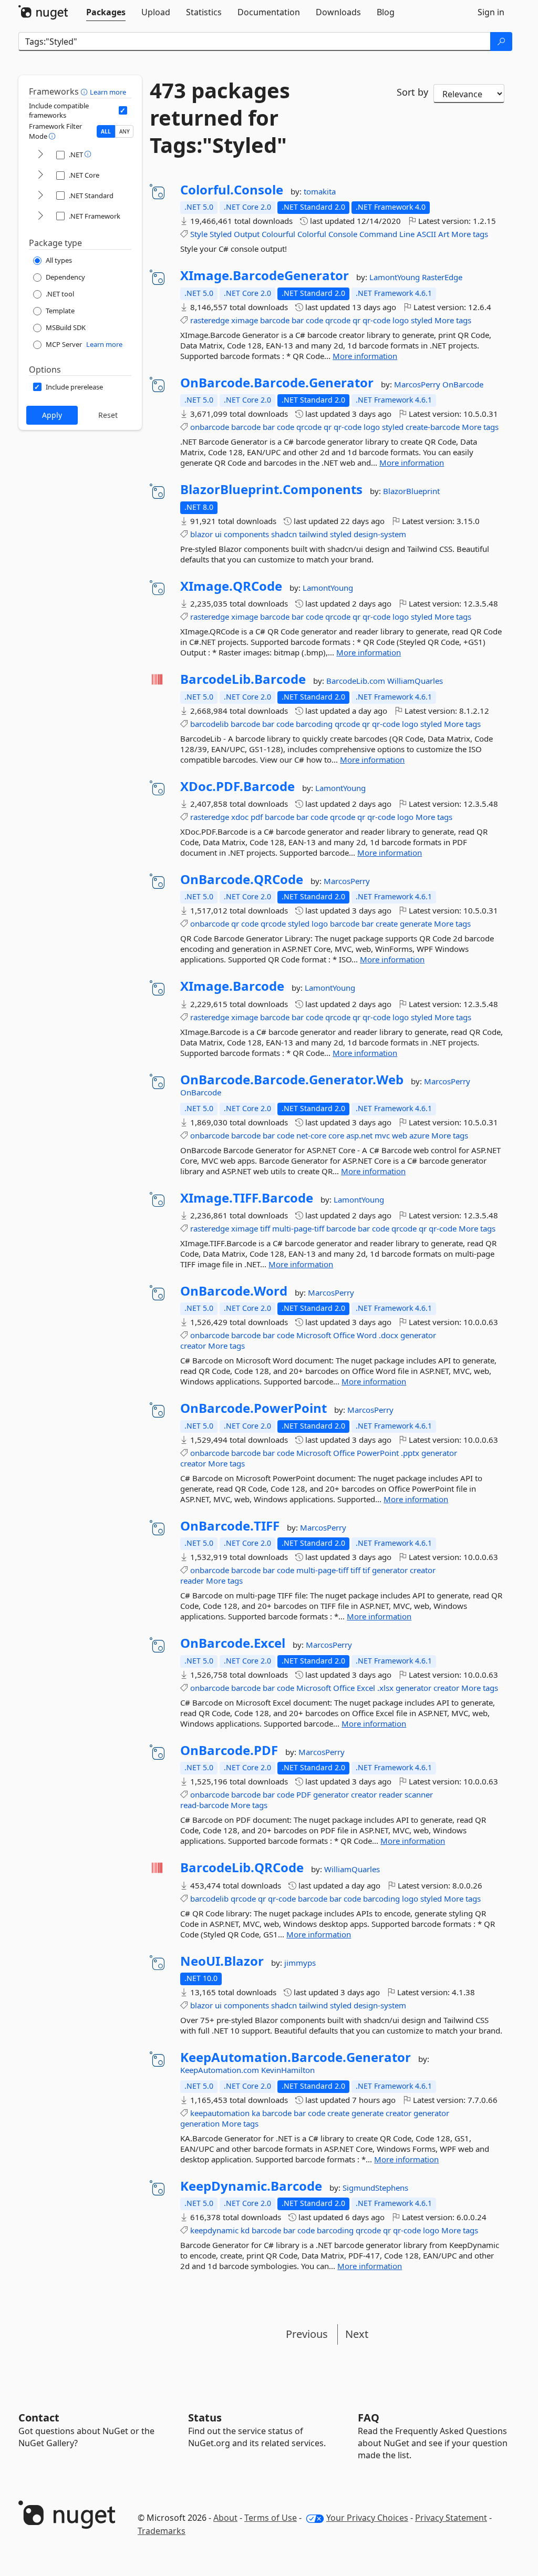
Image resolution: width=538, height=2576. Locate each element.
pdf (257, 817)
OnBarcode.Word (234, 1291)
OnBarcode (463, 384)
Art (444, 234)
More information (365, 356)
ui (218, 534)
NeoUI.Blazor (222, 1961)
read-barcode (204, 1805)
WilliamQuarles (415, 681)
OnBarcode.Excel (233, 1643)
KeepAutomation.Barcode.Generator (296, 2057)
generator (418, 1335)
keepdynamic (214, 2230)
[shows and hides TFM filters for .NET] (40, 155)
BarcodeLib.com (357, 681)
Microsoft (314, 1335)
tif (366, 1570)
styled (422, 320)
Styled (221, 234)
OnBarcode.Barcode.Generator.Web (292, 1080)
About (225, 2518)
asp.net (359, 1135)
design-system (380, 534)
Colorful (312, 234)
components (246, 534)
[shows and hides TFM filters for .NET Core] (40, 175)
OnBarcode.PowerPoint (254, 1408)
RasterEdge (442, 277)
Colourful (278, 234)
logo (401, 320)
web (400, 1135)
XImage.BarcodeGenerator (265, 275)
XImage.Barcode (232, 986)
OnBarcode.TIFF (230, 1526)
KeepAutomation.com (221, 2070)
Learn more (108, 92)
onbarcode (210, 427)
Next (357, 2334)
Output (247, 234)
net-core (311, 1135)
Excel (366, 1688)
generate (416, 923)
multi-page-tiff (298, 1228)
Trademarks (162, 2531)
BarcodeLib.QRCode (242, 1867)
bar (298, 320)
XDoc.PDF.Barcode (237, 786)
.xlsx (385, 1688)
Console (343, 234)
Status (205, 2418)
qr (356, 320)
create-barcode (433, 427)
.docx (389, 1335)
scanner (419, 1794)
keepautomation (220, 2113)
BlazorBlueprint (411, 491)
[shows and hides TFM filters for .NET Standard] (40, 196)
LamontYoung (396, 277)
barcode (275, 320)
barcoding (314, 724)
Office (344, 1335)
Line (407, 234)
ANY (125, 131)
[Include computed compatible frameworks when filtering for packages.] (123, 110)
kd (245, 2230)
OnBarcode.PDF (229, 1750)
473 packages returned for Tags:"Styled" (220, 118)
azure (419, 1135)
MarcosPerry (418, 384)
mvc (382, 1135)
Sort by (412, 92)
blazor (201, 534)
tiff (265, 1228)
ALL (106, 131)
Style (199, 234)
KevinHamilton (288, 2070)
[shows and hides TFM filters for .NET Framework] (40, 216)
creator (193, 1346)
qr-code (376, 320)
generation (200, 2123)
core (336, 1135)
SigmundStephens (375, 2188)
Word (367, 1335)
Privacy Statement (451, 2518)
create (387, 923)
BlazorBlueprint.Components (271, 489)
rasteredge (210, 320)
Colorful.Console (232, 190)
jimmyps (300, 1963)
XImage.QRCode (231, 586)
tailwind (313, 534)
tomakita (320, 191)
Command (378, 234)
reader (192, 1581)
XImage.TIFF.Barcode (247, 1198)
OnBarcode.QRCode (242, 879)
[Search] (501, 42)
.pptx (410, 1453)
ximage (245, 320)
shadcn (284, 534)
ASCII (426, 234)
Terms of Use (271, 2518)
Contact (39, 2418)
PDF (304, 1794)
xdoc (240, 817)
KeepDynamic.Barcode (251, 2186)
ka (256, 2113)
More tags (470, 234)
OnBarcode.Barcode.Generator (277, 383)
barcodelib (209, 724)
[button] (85, 91)
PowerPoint (378, 1453)
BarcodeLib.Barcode (243, 679)
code (314, 320)
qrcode (338, 320)
